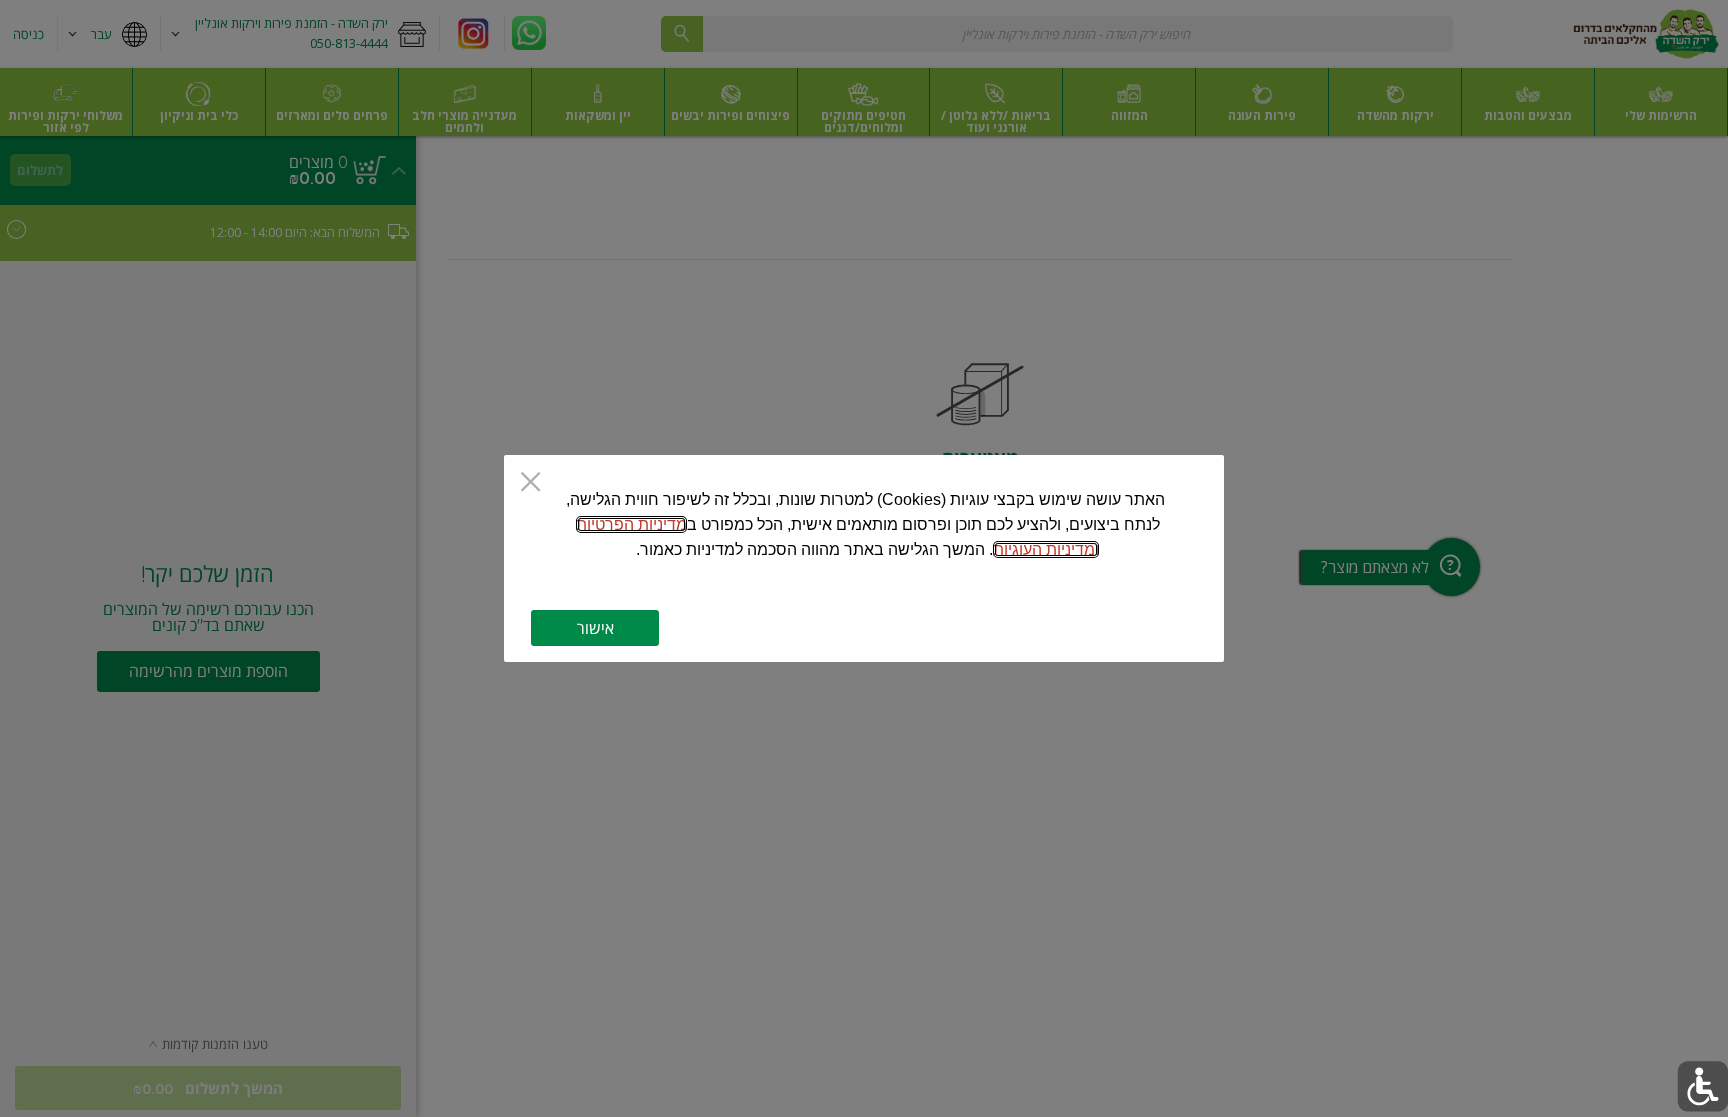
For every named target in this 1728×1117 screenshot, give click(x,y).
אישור (595, 628)
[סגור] (530, 483)
